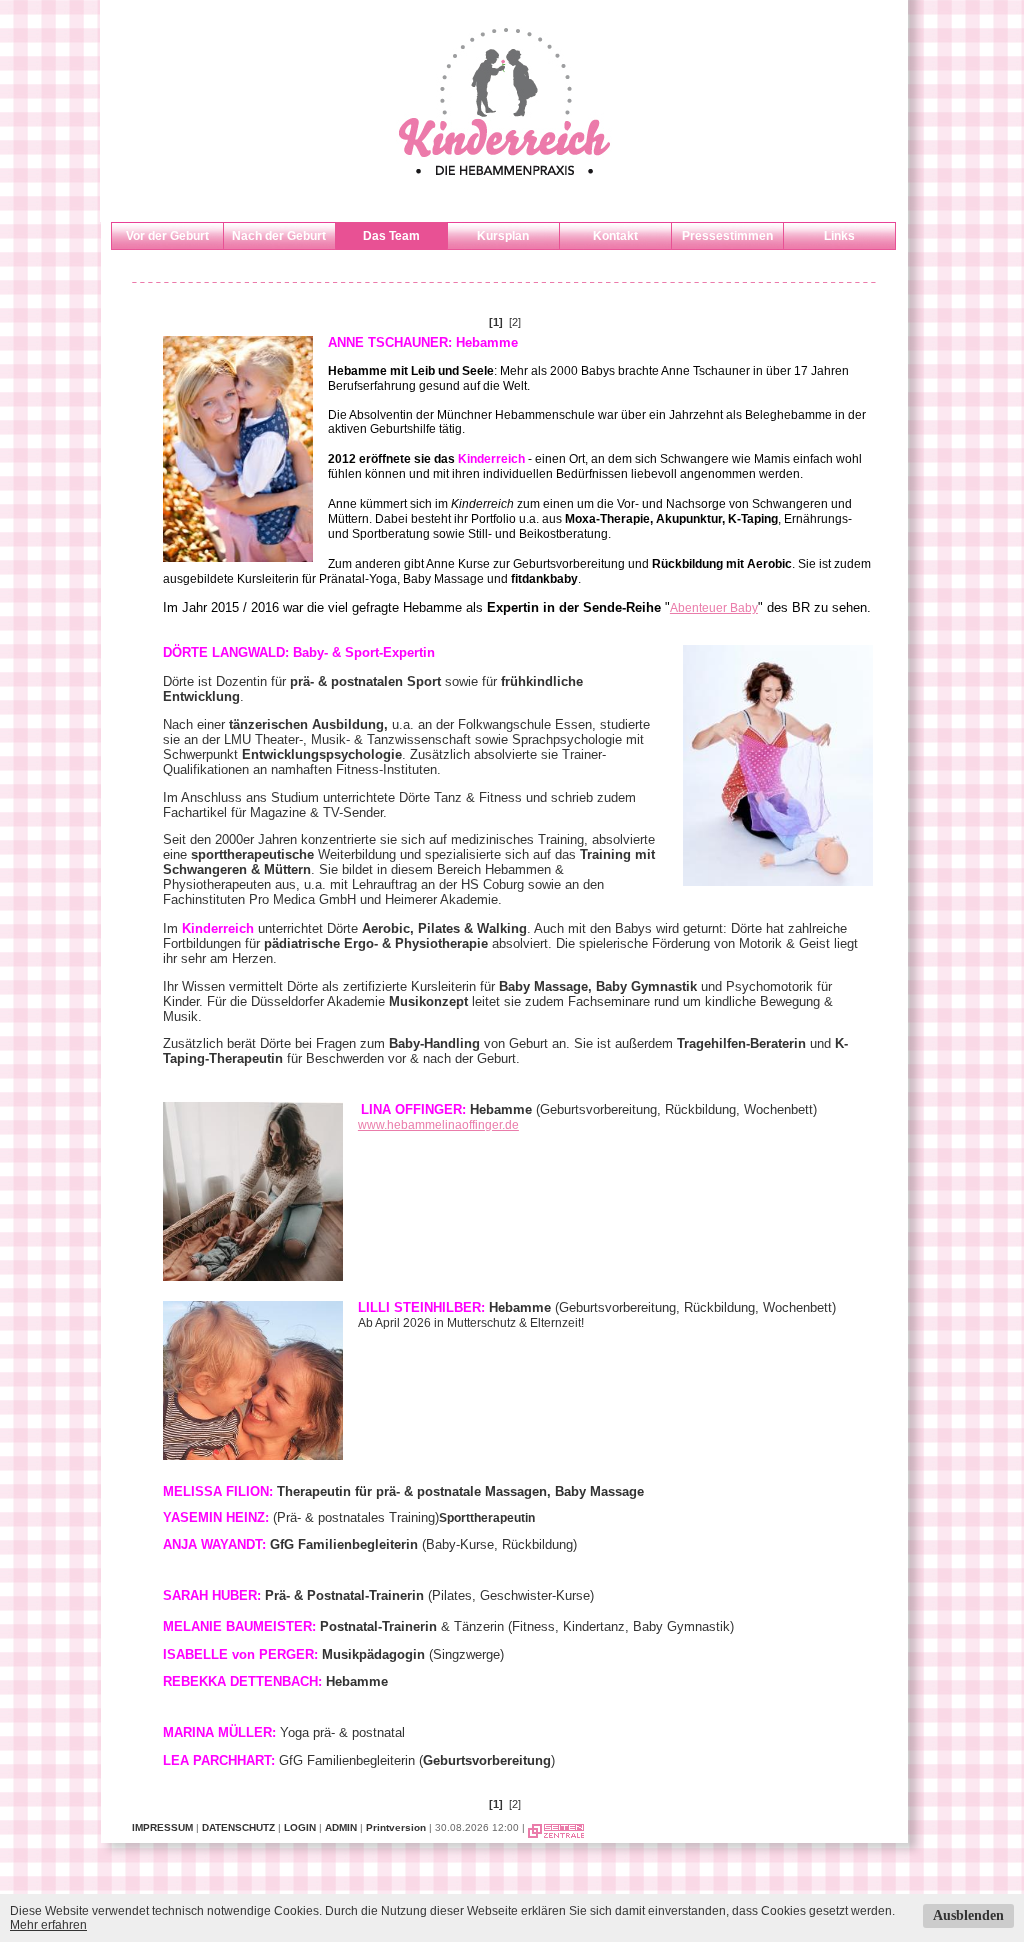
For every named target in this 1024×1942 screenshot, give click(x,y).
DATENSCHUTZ (238, 1827)
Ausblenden (968, 1915)
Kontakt (615, 236)
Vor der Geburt (167, 236)
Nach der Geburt (279, 236)
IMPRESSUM (162, 1827)
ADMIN (341, 1827)
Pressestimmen (727, 236)
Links (839, 236)
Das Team (391, 236)
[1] (496, 322)
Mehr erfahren (48, 1925)
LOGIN (300, 1827)
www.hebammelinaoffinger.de (438, 1125)
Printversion (396, 1827)
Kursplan (503, 236)
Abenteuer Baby (714, 608)
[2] (515, 322)
